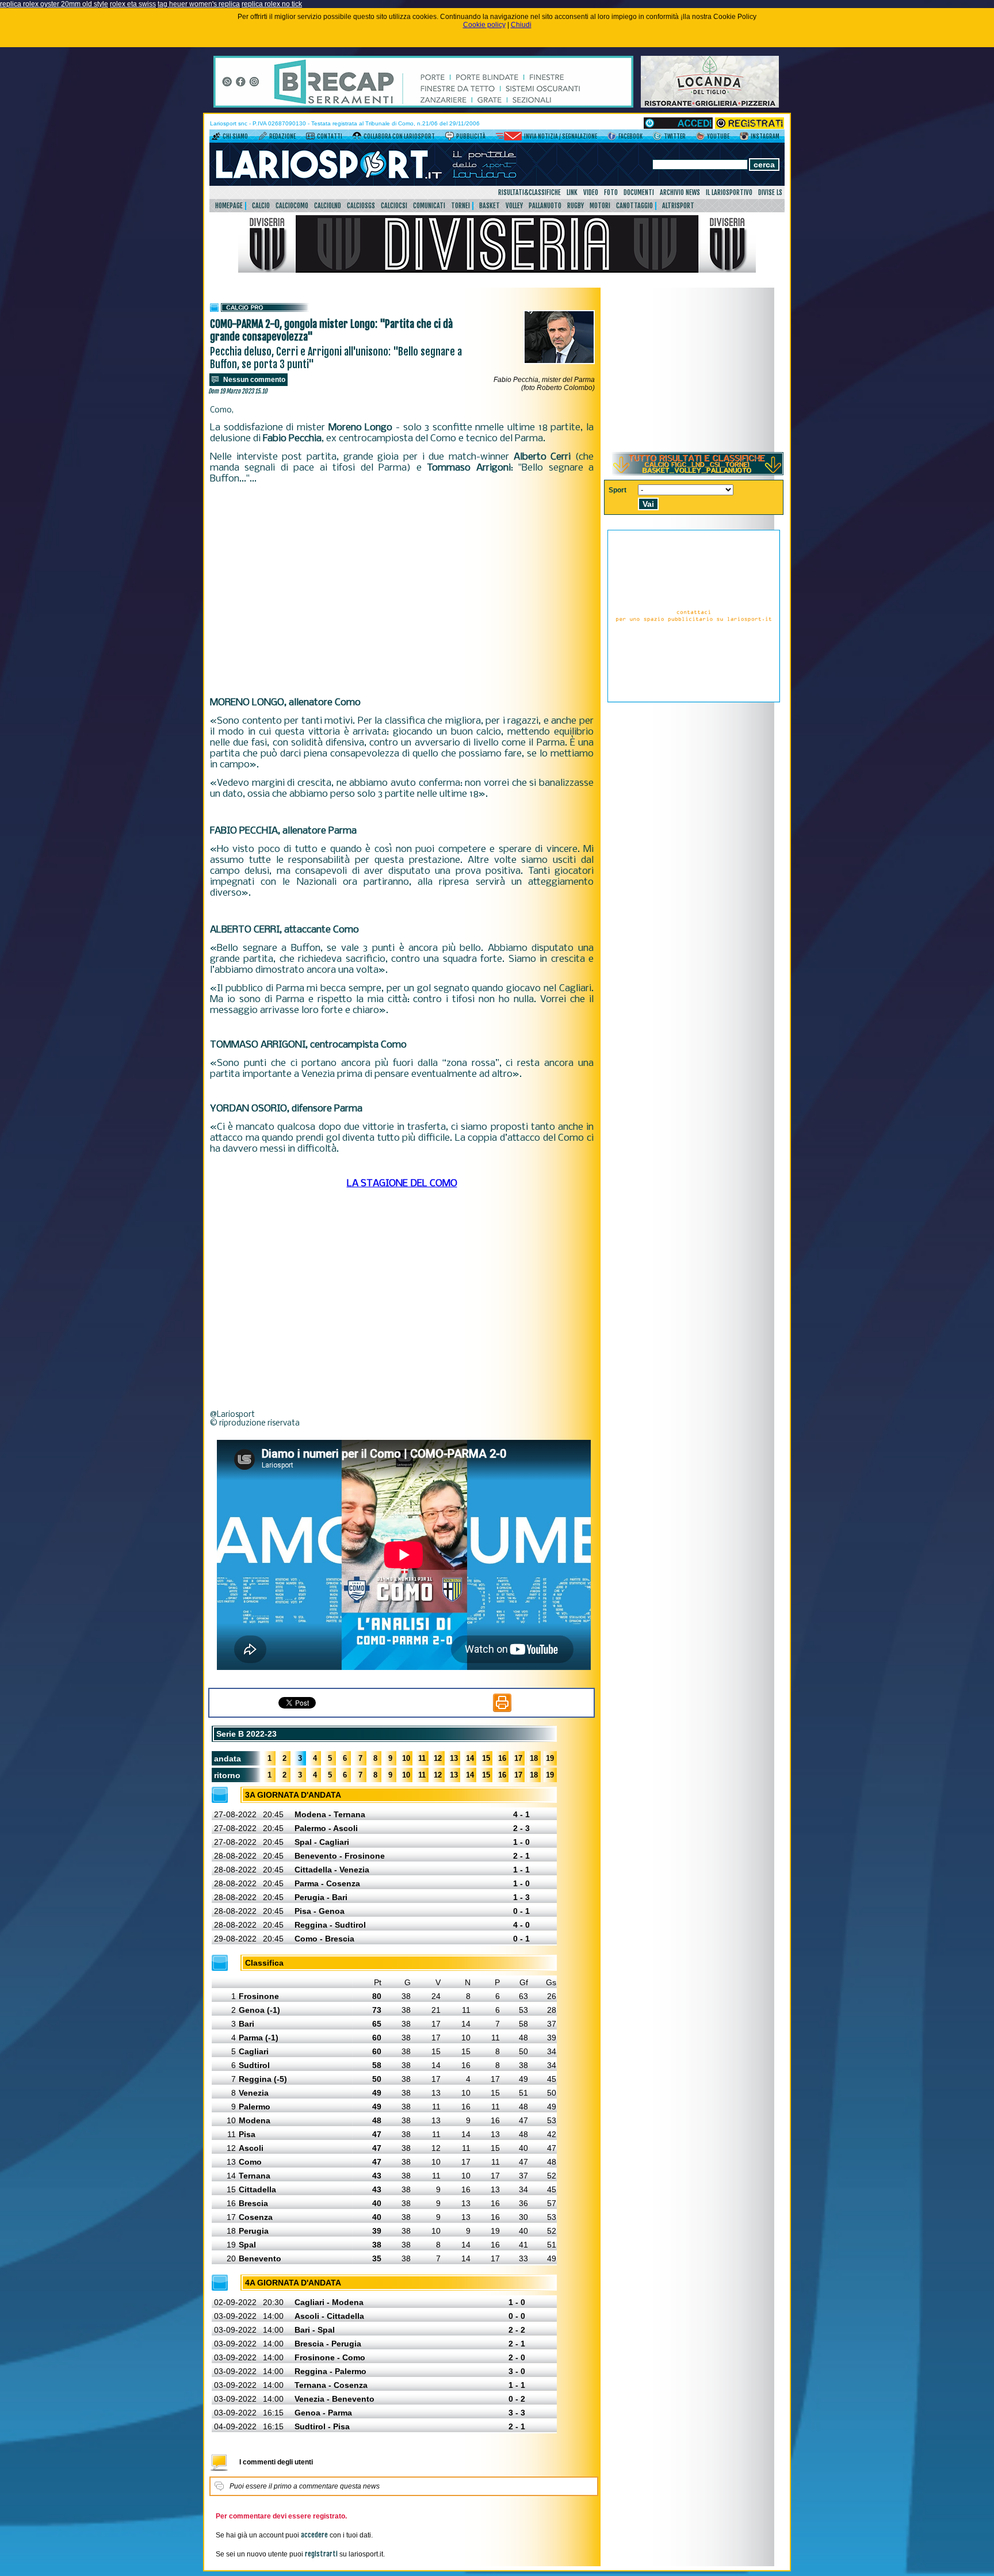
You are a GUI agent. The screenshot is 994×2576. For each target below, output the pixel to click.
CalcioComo (292, 206)
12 (438, 1758)
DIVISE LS (770, 192)
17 (518, 1758)
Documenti (639, 192)
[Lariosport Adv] (694, 700)
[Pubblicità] (450, 138)
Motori (600, 206)
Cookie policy (484, 25)
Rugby (576, 206)
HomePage (229, 206)
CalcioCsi (394, 206)
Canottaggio (634, 206)
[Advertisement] (402, 591)
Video (591, 192)
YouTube (718, 136)
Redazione (282, 136)
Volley (514, 206)
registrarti (321, 2554)
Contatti (330, 136)
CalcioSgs (361, 206)
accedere (314, 2535)
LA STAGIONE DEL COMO (402, 1184)
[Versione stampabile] (502, 1710)
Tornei (460, 206)
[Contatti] (310, 138)
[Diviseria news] (497, 270)
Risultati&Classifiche (530, 192)
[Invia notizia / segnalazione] (509, 138)
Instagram (765, 136)
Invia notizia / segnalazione (561, 136)
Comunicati (429, 206)
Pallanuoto (545, 206)
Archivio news (680, 192)
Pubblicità (471, 136)
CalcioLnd (328, 206)
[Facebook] (612, 138)
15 (486, 1758)
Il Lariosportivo (729, 192)
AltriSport (678, 206)
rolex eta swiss (133, 4)
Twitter (675, 136)
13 (454, 1758)
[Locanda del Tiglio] (710, 105)
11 (422, 1758)
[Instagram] (744, 138)
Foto (611, 192)
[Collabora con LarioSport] (357, 138)
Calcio (261, 206)
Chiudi (521, 25)
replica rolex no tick (272, 4)
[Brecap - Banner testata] (423, 105)
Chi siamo (235, 136)
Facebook (630, 136)
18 (534, 1758)
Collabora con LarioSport (399, 136)
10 (406, 1758)
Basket (490, 206)
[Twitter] (657, 138)
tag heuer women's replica (199, 4)
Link (572, 192)
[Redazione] (263, 138)
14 (470, 1758)
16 (502, 1758)
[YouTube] (700, 138)
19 (550, 1758)
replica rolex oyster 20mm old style (54, 4)
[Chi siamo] (216, 138)
